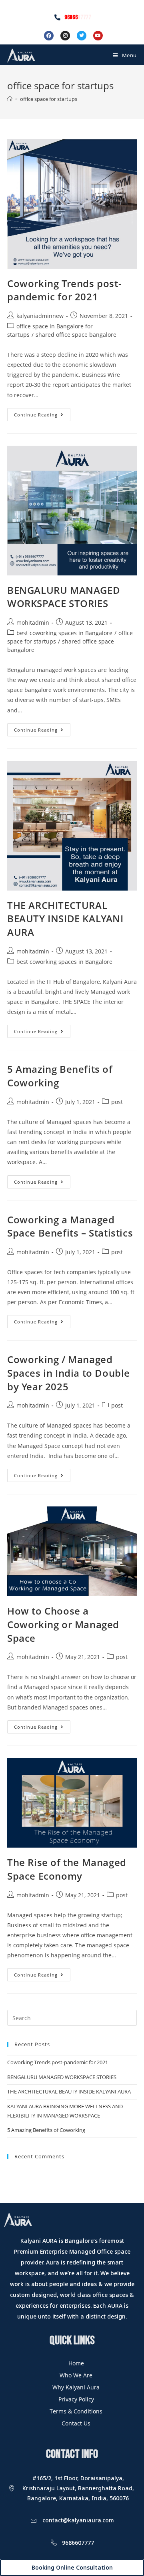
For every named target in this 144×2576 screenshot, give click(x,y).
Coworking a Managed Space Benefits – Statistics (70, 1226)
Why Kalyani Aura (76, 2387)
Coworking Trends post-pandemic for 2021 (64, 290)
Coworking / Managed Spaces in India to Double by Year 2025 (69, 1373)
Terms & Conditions (76, 2411)
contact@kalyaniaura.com (78, 2520)
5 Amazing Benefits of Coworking (46, 2130)
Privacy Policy (76, 2399)
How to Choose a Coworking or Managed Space (63, 1624)
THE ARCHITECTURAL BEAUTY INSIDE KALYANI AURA (65, 919)
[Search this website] (72, 2017)
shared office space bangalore (76, 335)
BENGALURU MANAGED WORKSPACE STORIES (64, 597)
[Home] (10, 99)
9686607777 (78, 2543)
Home (76, 2363)
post (117, 1102)
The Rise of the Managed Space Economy (67, 1869)
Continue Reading (42, 413)
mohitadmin (33, 622)
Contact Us (76, 2423)
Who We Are (76, 2375)
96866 (78, 17)
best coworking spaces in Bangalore (64, 633)
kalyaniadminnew (40, 316)
